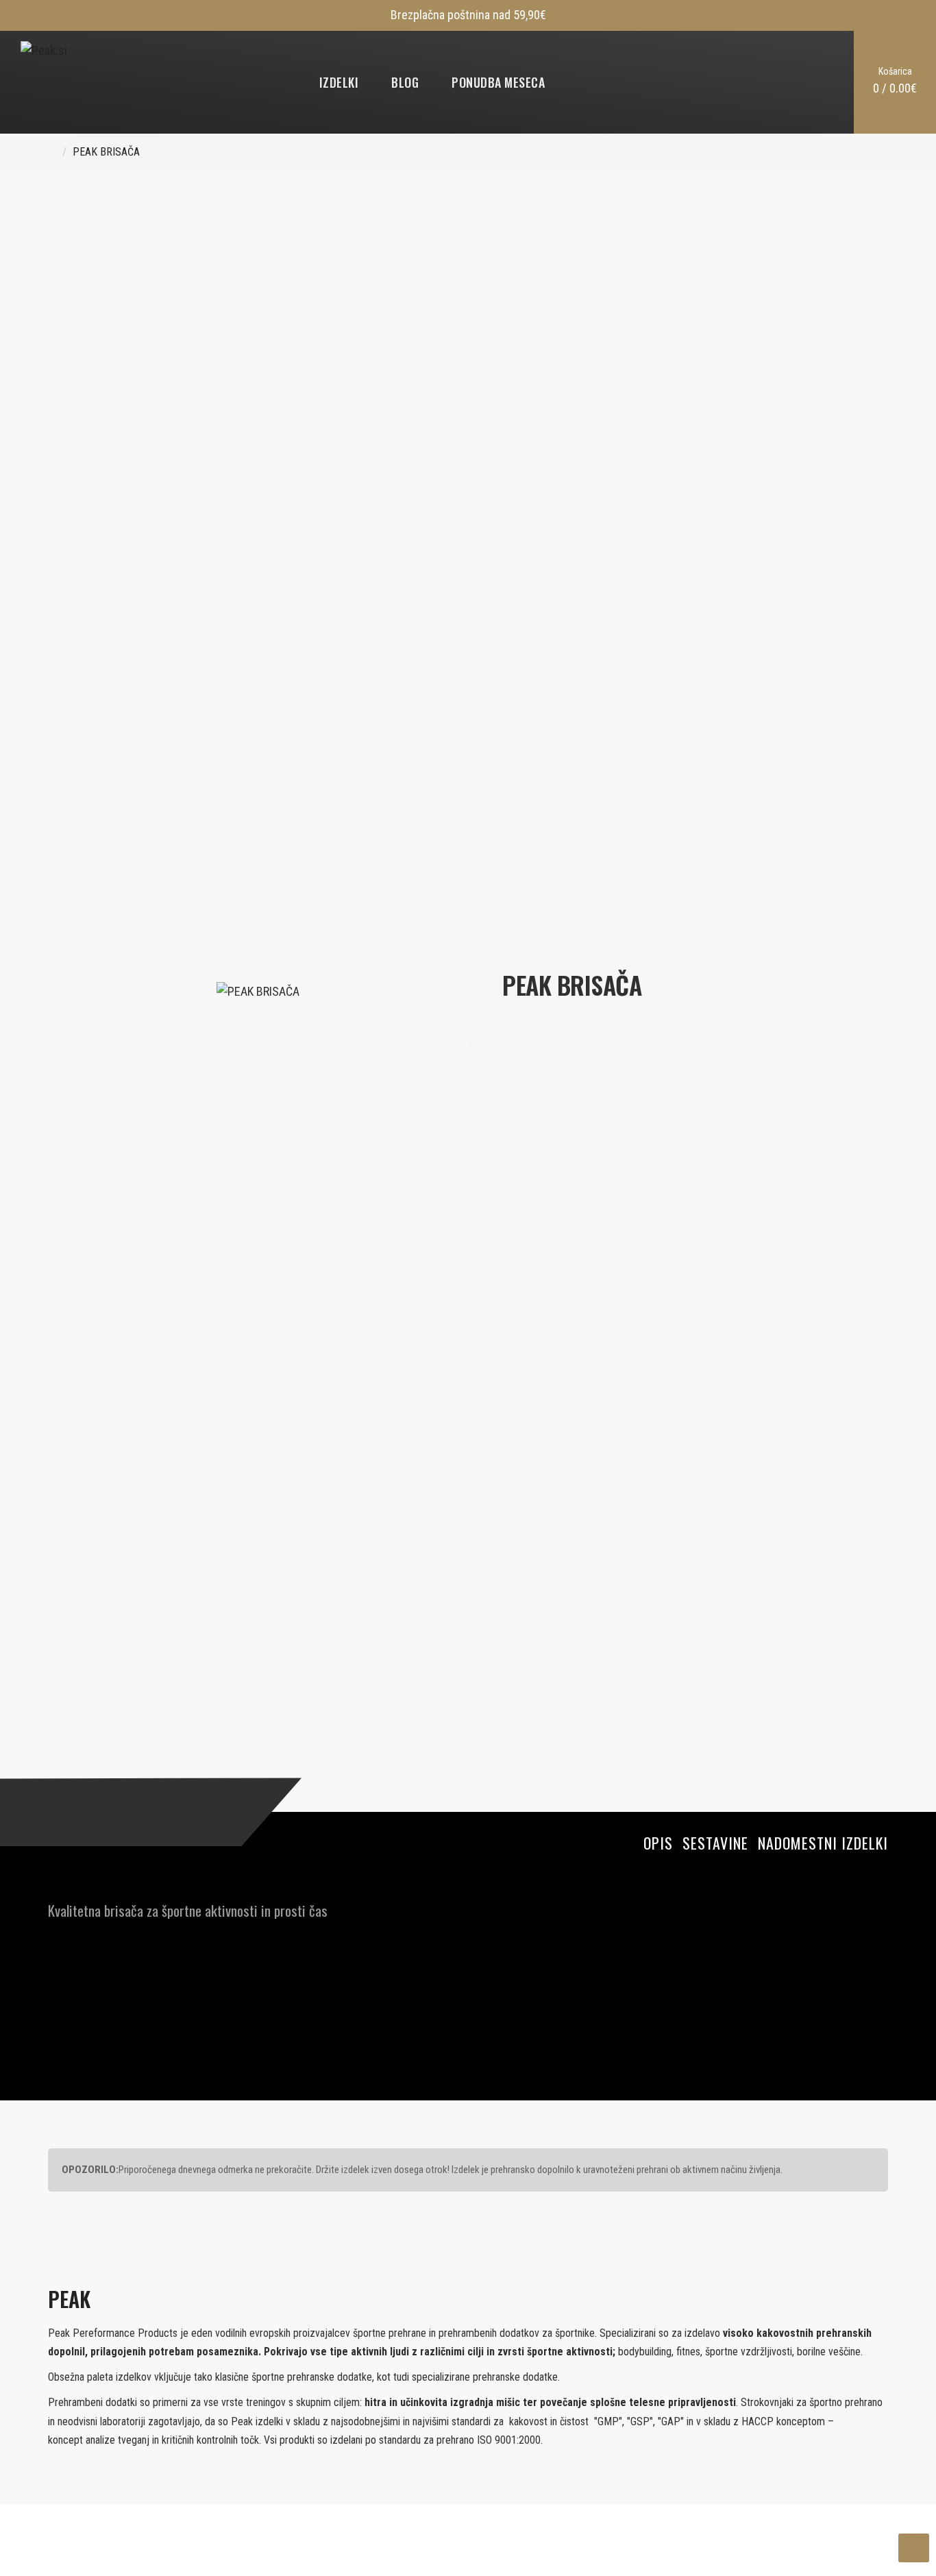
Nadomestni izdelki (823, 1843)
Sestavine (715, 1843)
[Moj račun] (787, 82)
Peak (69, 2299)
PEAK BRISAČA (106, 152)
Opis (658, 1843)
